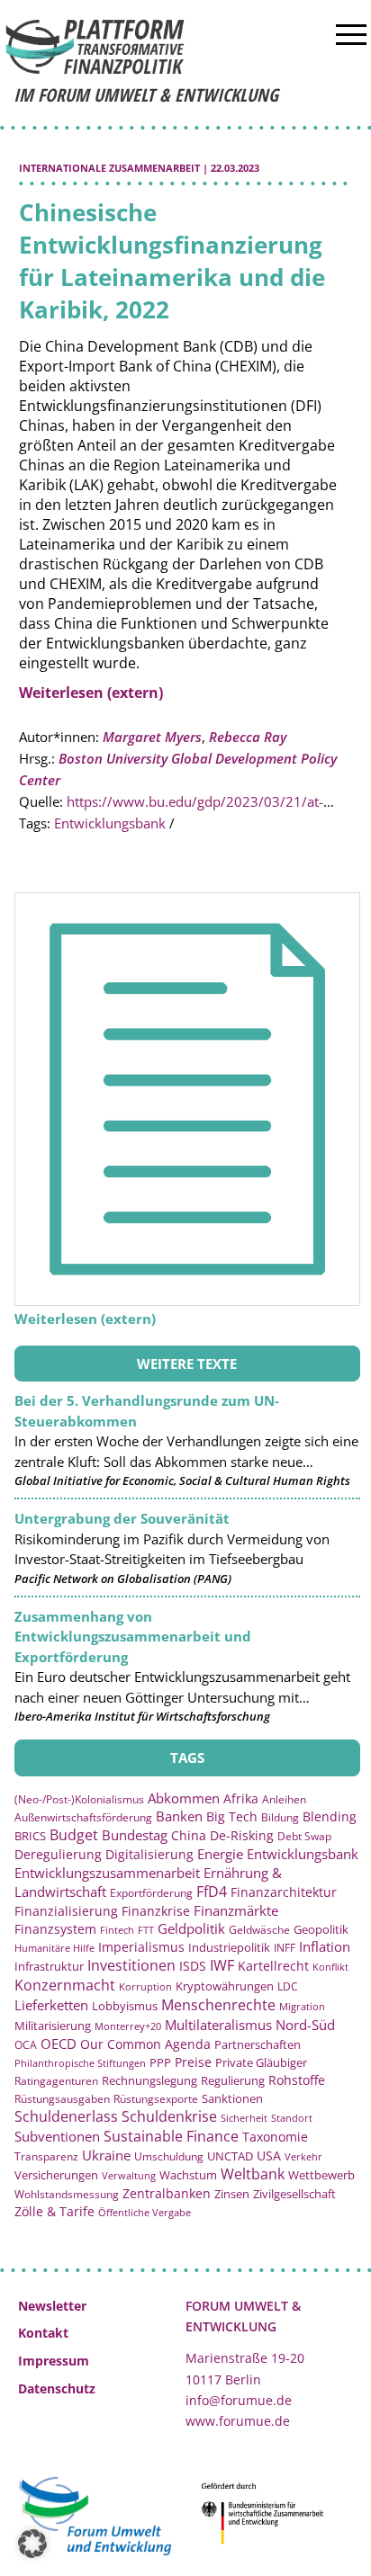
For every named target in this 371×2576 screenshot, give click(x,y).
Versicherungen (56, 2175)
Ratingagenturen (56, 2081)
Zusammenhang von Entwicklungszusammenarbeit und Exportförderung (133, 1637)
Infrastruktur (49, 1966)
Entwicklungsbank (110, 823)
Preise (193, 2062)
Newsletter (52, 2306)
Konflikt (330, 1967)
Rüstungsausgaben (62, 2098)
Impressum (54, 2361)
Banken (179, 1816)
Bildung (280, 1817)
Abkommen (184, 1798)
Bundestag (135, 1835)
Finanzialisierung (66, 1911)
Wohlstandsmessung (67, 2194)
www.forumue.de (238, 2421)
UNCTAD (230, 2156)
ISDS (193, 1966)
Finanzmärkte (236, 1910)
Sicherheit (244, 2118)
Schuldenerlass (66, 2116)
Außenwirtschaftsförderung (83, 1817)
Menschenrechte (218, 2005)
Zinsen (232, 2194)
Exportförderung (151, 1892)
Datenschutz (57, 2388)
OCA (26, 2044)
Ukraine (106, 2155)
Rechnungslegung (149, 2080)
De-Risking (242, 1835)
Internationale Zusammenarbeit (109, 168)
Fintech (117, 1930)
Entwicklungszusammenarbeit (107, 1873)
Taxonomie (275, 2137)
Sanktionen (232, 2098)
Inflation (325, 1946)
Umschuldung (169, 2156)
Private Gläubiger (261, 2063)
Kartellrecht (273, 1966)
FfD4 (212, 1892)
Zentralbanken (167, 2193)
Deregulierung (58, 1854)
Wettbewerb (321, 2175)
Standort (292, 2118)
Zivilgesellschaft (294, 2194)
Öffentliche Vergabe (145, 2212)
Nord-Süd (305, 2025)
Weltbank (253, 2174)
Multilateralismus (218, 2025)
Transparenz (46, 2156)
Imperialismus (141, 1947)
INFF (285, 1947)
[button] (32, 2544)
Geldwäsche (259, 1930)
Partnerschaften (258, 2045)
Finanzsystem (55, 1929)
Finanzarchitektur (284, 1892)
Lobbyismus (125, 2006)
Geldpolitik (191, 1928)
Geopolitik (321, 1929)
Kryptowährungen (225, 1986)
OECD (59, 2044)
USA (269, 2156)
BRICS (30, 1836)
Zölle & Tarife (54, 2211)
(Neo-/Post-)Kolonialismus (79, 1799)
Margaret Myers (152, 737)
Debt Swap (304, 1836)
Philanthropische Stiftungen (80, 2063)
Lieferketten (51, 2005)
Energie (220, 1854)
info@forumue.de (239, 2400)
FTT (146, 1930)
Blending (330, 1816)
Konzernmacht (65, 1985)
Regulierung (233, 2080)
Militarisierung (53, 2026)
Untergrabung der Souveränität (122, 1518)
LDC (288, 1986)
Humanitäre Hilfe (54, 1948)
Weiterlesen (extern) (91, 693)
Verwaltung (129, 2175)
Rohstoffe (297, 2080)
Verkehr (303, 2156)
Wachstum (188, 2175)
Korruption (145, 1986)
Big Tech (232, 1816)
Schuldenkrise (169, 2116)
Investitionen (131, 1965)
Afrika (241, 1798)
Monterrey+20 (128, 2026)
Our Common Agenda (145, 2044)
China (189, 1835)
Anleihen (284, 1799)
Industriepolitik (229, 1947)
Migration (302, 2006)
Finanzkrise (156, 1911)
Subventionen (57, 2136)
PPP (160, 2062)
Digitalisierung (149, 1855)
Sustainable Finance (171, 2136)
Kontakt (43, 2333)
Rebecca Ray (248, 737)
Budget (74, 1835)
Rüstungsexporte (156, 2099)
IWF (222, 1965)
